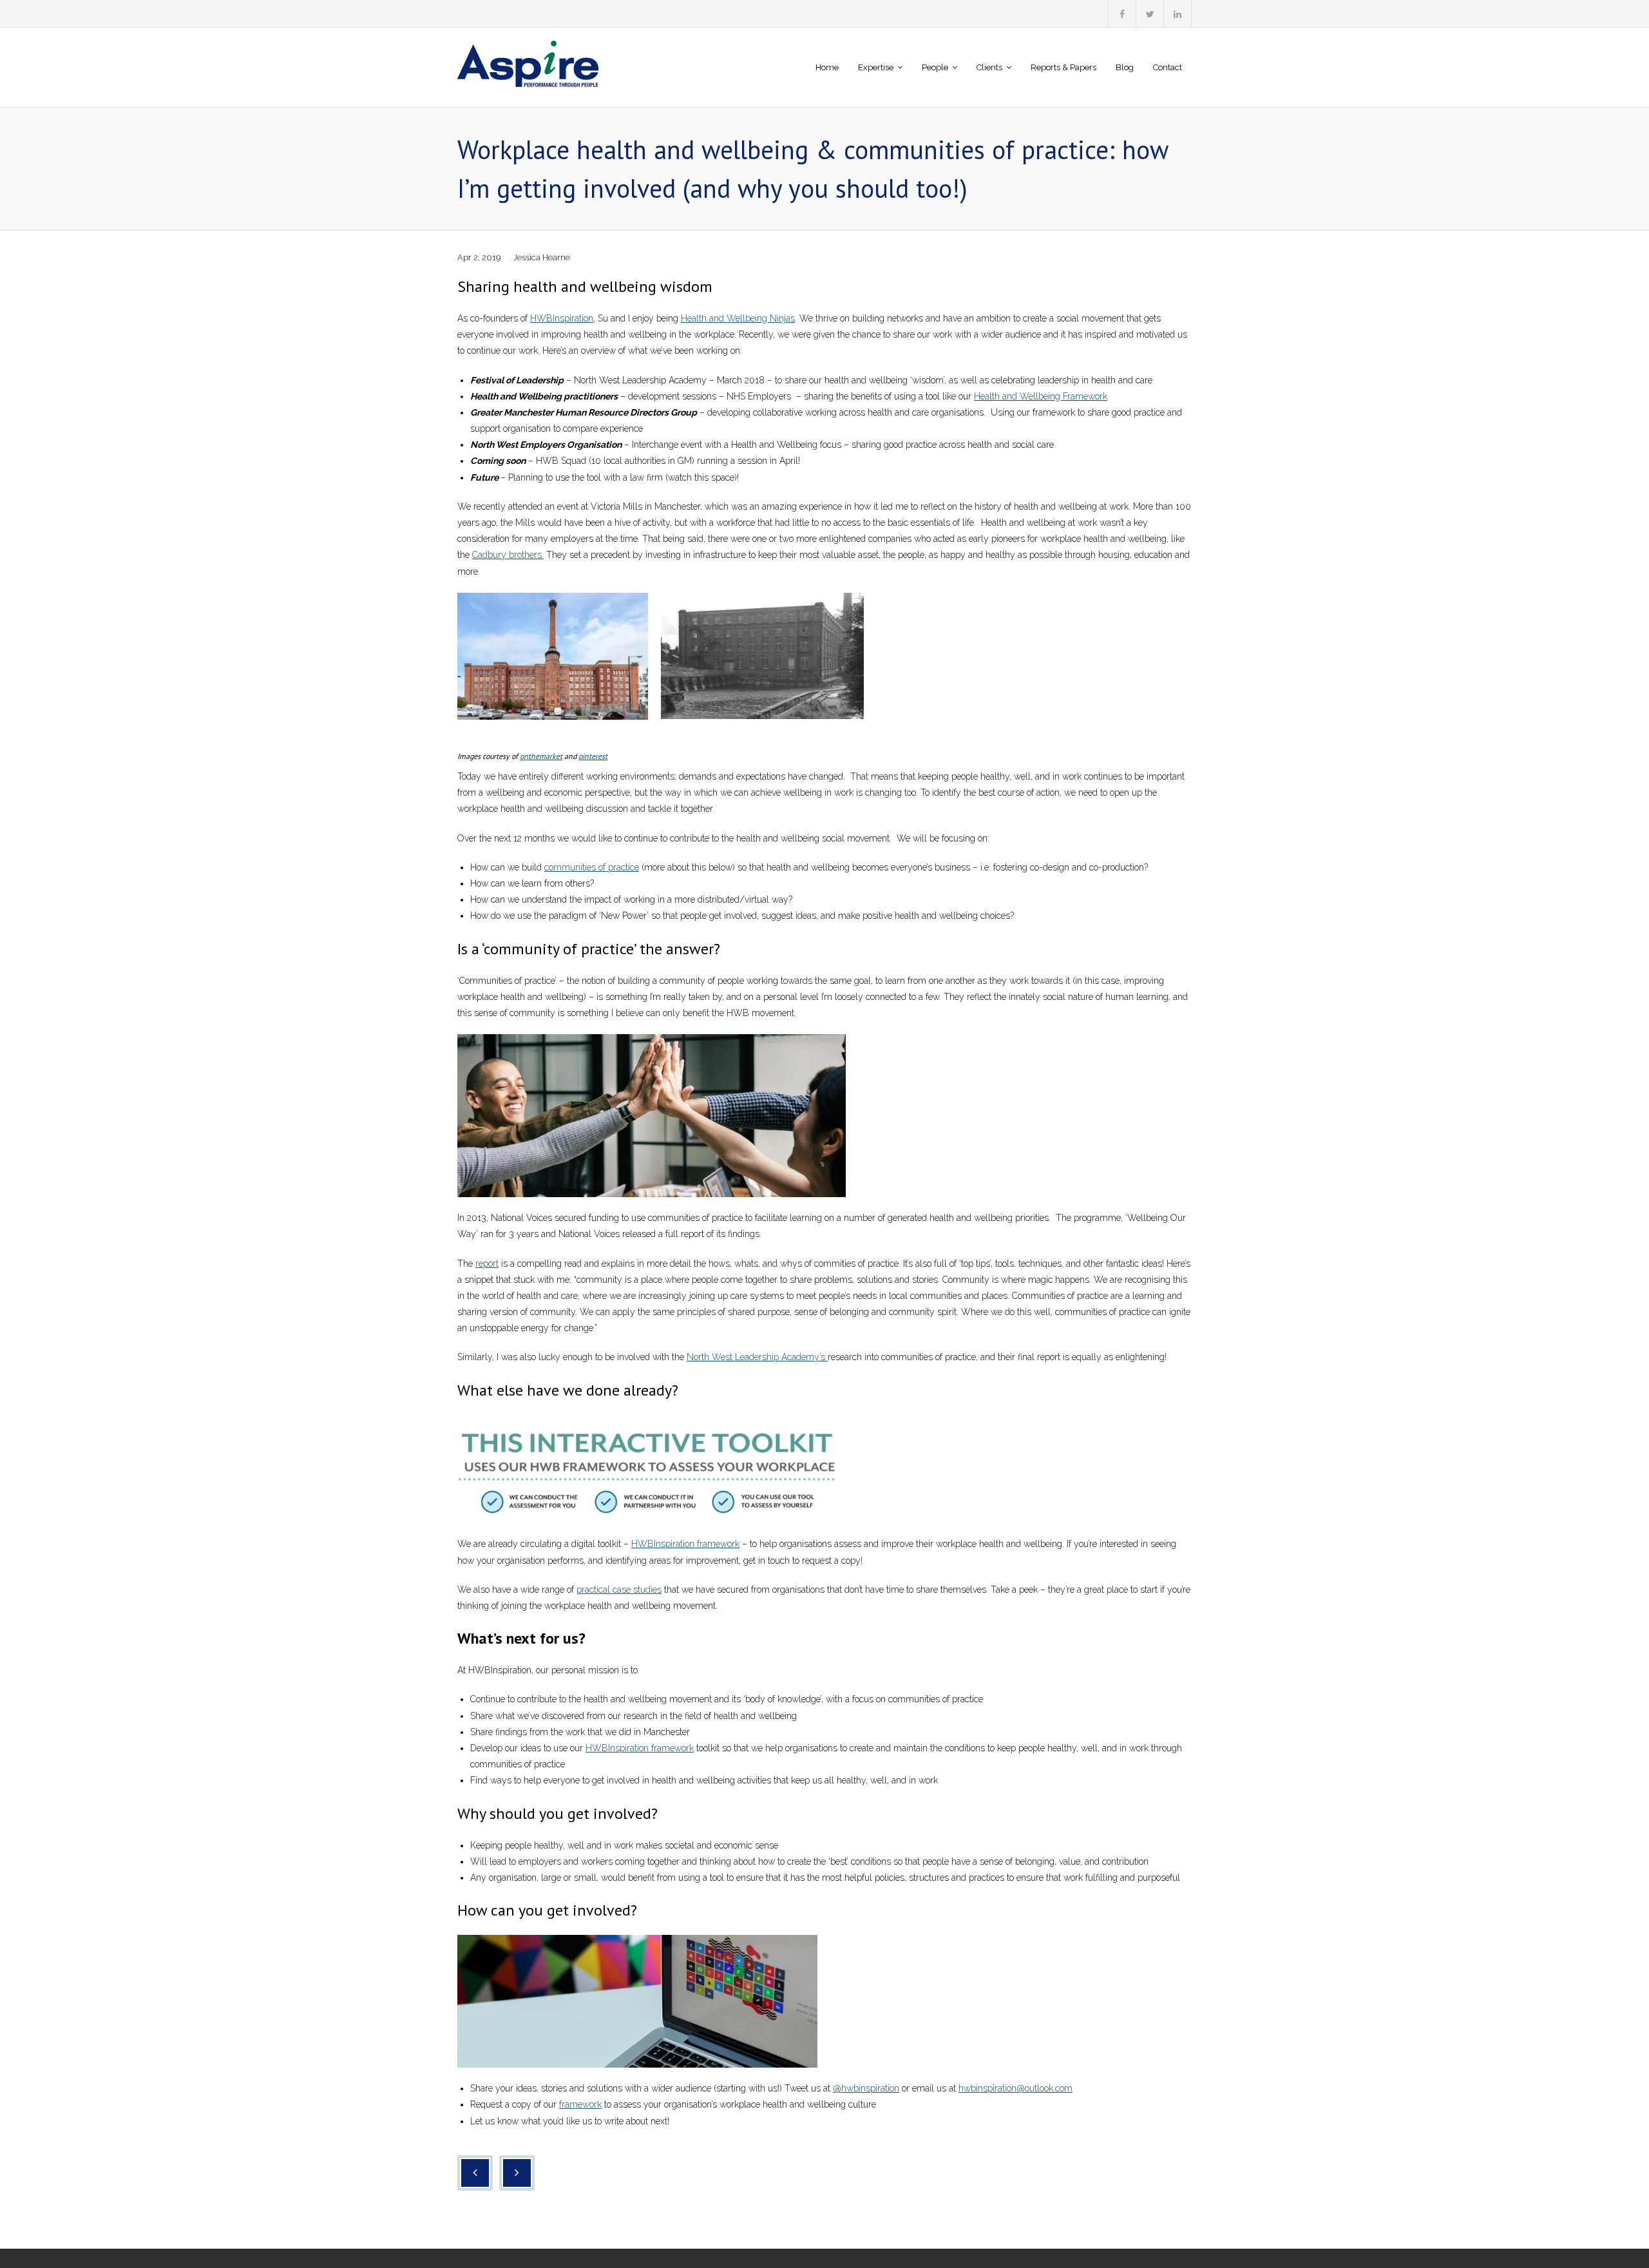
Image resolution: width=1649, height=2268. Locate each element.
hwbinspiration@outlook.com (1015, 2088)
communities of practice (592, 867)
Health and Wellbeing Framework (1041, 396)
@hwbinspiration (866, 2088)
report (487, 1264)
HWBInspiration (562, 318)
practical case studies (619, 1590)
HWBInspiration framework (685, 1544)
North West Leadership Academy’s (757, 1357)
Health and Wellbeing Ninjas (738, 318)
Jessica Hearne (542, 257)
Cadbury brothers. (508, 555)
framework (580, 2104)
